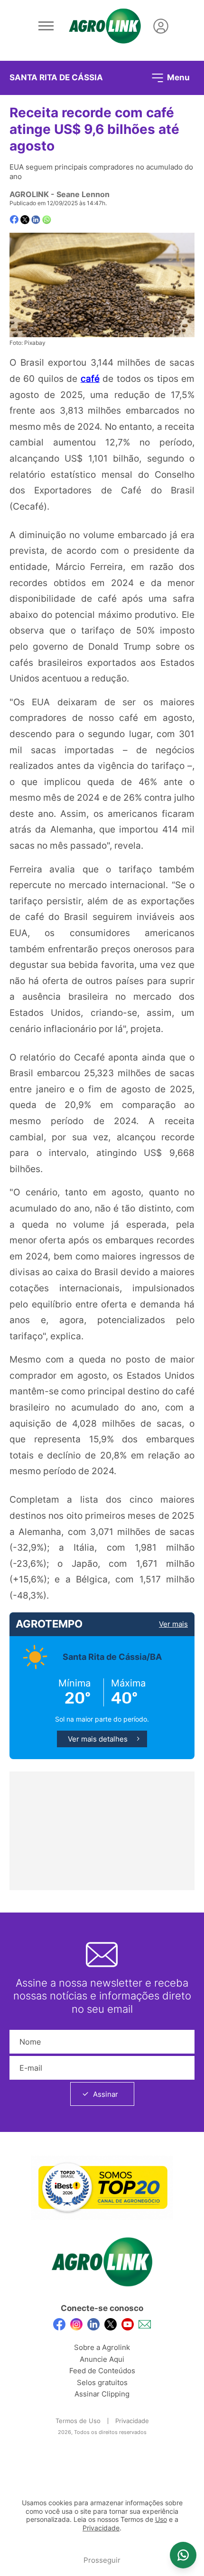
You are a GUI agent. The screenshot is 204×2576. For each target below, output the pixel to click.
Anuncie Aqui (102, 2359)
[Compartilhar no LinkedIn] (36, 220)
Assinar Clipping (102, 2394)
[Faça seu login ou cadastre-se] (161, 26)
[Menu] (46, 26)
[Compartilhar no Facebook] (14, 220)
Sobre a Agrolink (102, 2347)
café (90, 379)
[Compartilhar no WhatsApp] (47, 220)
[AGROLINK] (105, 26)
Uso (161, 2519)
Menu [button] (177, 77)
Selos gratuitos (102, 2382)
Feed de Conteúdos (102, 2371)
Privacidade (132, 2421)
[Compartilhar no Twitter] (25, 220)
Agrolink (29, 194)
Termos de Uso (78, 2421)
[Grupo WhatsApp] (183, 2555)
